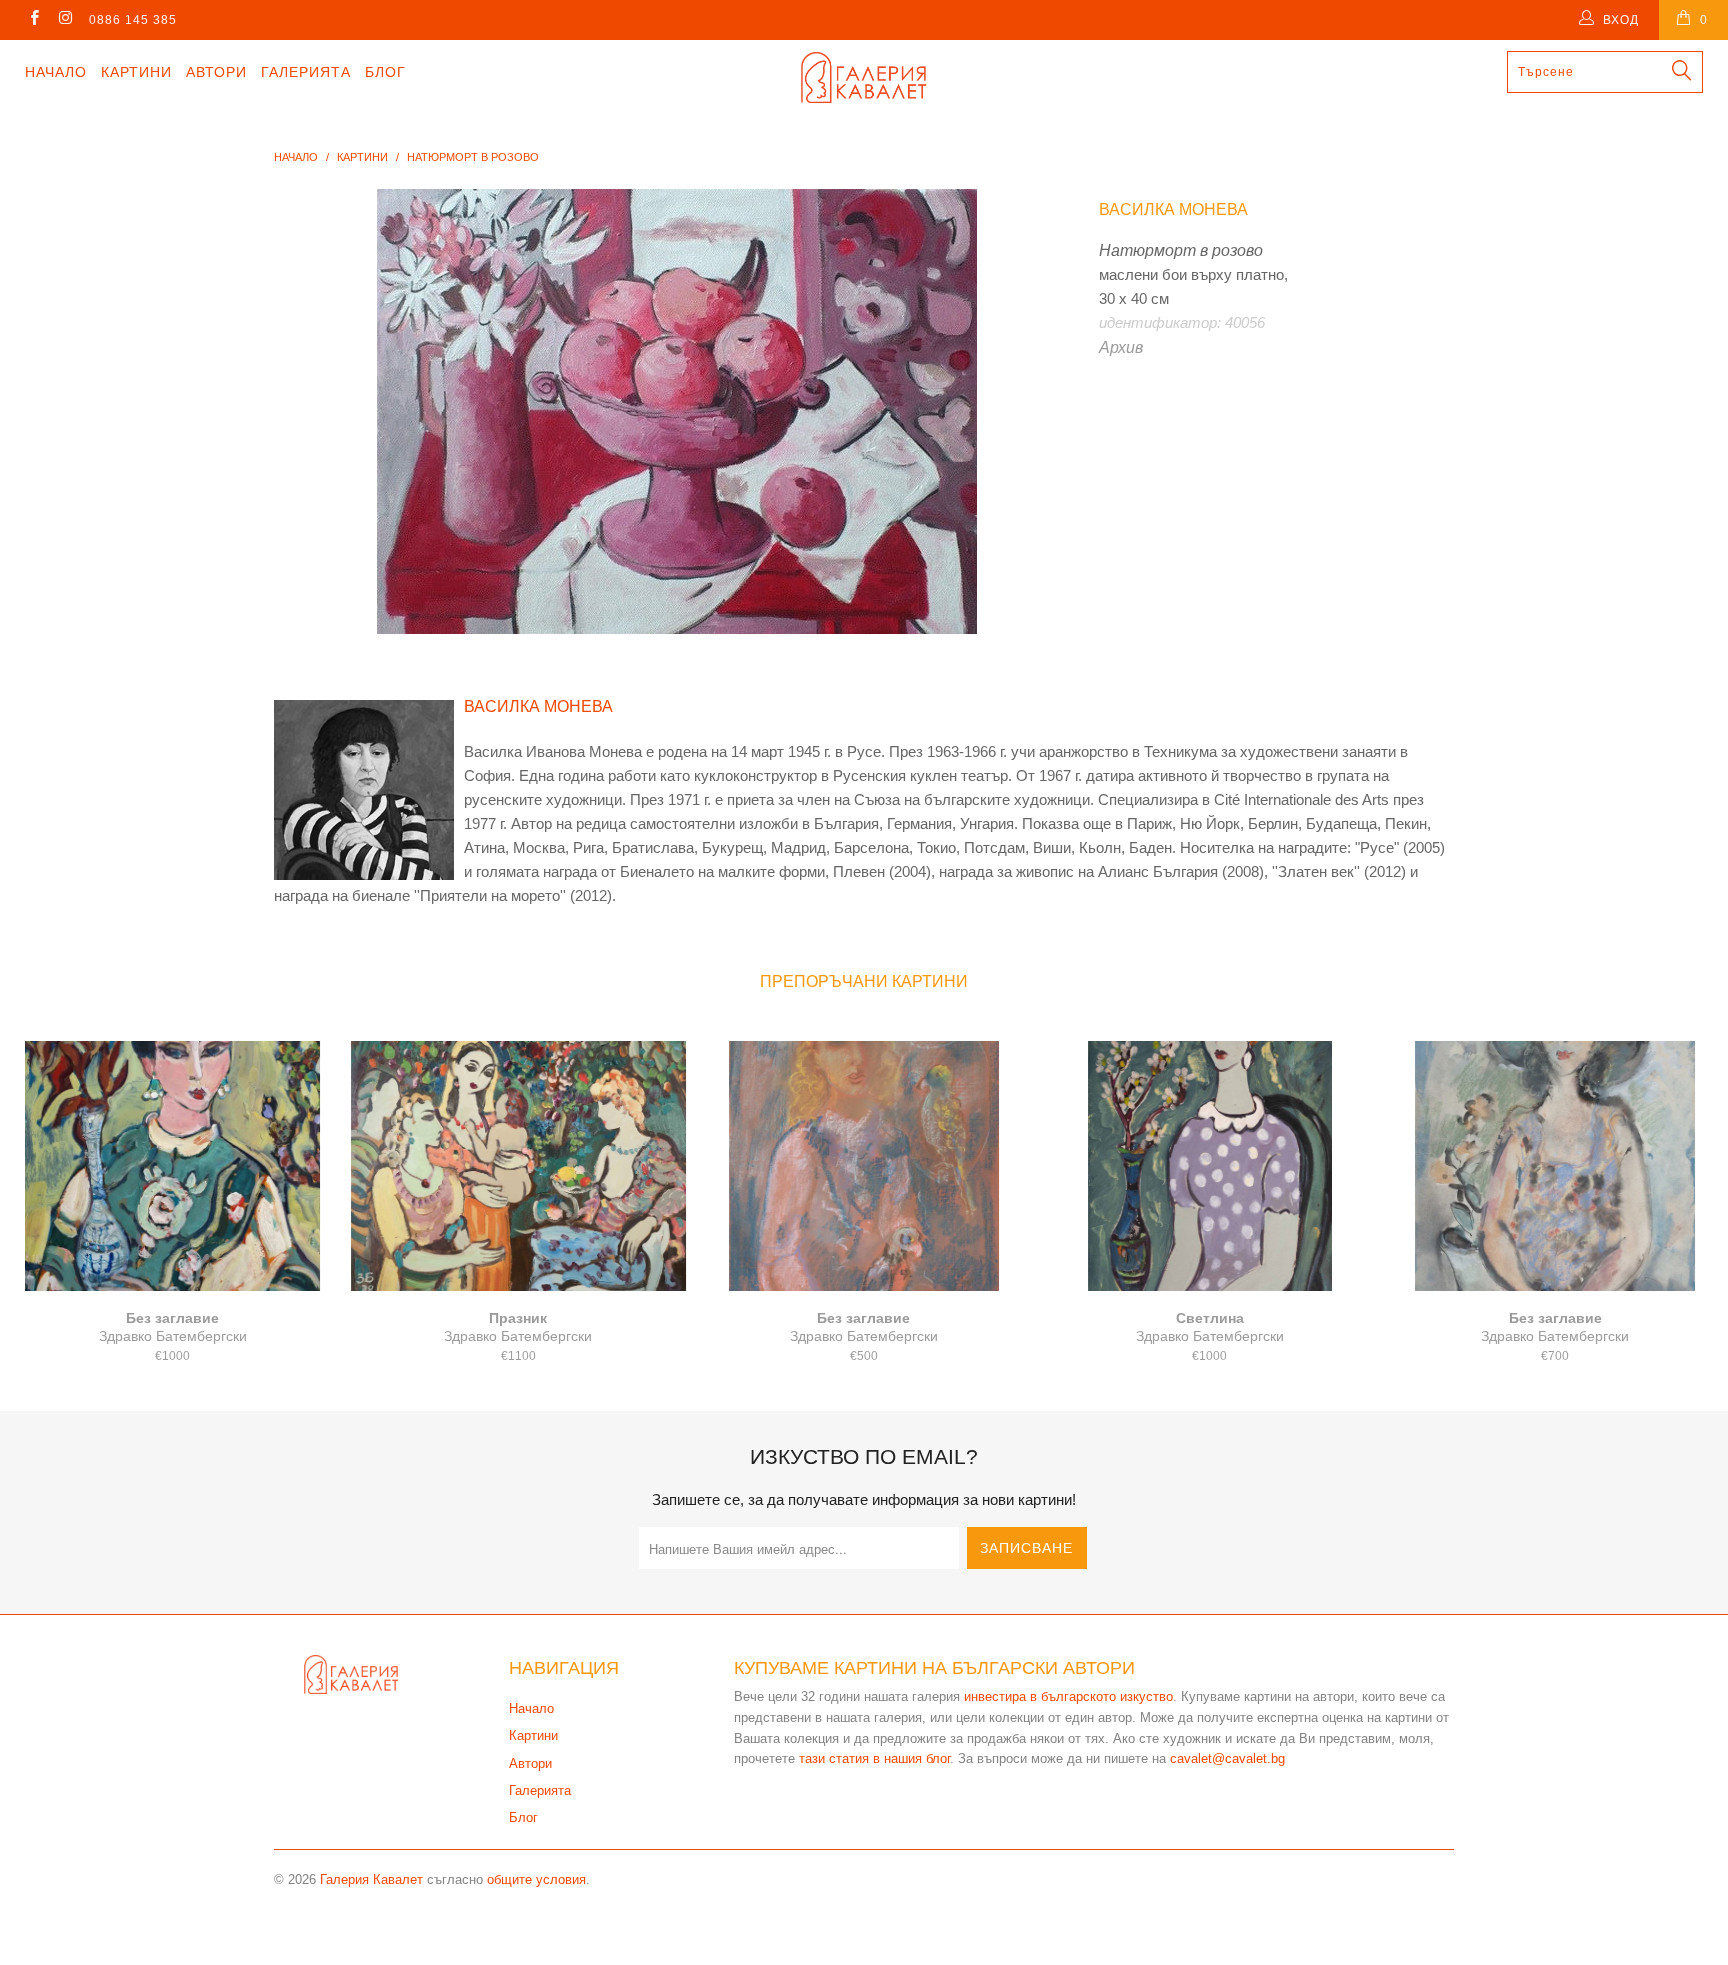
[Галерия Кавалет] (864, 77)
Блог (385, 72)
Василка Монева (1173, 209)
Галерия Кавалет (371, 1879)
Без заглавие (173, 1166)
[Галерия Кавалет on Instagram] (64, 20)
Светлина (1210, 1166)
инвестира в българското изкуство (1068, 1696)
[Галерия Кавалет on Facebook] (33, 20)
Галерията (306, 72)
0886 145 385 (133, 20)
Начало (56, 72)
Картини (136, 72)
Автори (216, 72)
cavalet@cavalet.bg (1227, 1758)
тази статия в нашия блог (874, 1758)
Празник (519, 1166)
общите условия (536, 1879)
